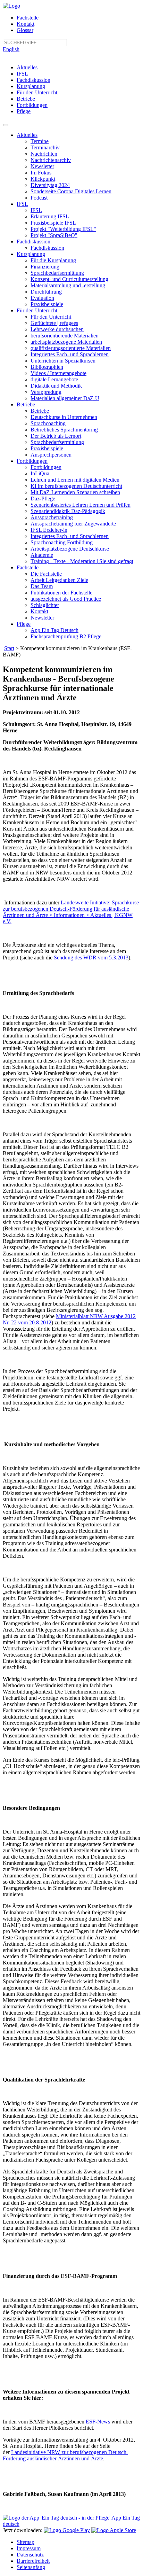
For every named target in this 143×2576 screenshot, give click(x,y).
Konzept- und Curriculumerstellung (69, 279)
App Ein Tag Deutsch (54, 630)
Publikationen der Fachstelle (61, 593)
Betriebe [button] (26, 404)
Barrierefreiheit (33, 2561)
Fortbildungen (32, 105)
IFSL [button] (22, 204)
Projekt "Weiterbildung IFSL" (63, 229)
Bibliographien (47, 367)
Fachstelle (28, 18)
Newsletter (42, 166)
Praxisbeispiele (47, 304)
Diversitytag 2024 (50, 185)
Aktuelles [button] (27, 135)
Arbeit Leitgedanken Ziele (59, 580)
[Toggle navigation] (6, 125)
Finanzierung (45, 267)
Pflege (24, 111)
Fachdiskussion (33, 80)
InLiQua (40, 473)
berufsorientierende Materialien (65, 336)
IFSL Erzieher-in (49, 530)
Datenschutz (30, 2555)
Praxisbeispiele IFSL (53, 223)
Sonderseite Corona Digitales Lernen (71, 191)
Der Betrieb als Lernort (56, 436)
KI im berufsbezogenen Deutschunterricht (76, 486)
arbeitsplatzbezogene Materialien (66, 342)
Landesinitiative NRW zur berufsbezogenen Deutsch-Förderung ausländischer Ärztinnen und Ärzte (65, 2455)
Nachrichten (44, 154)
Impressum (29, 2548)
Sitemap (26, 2542)
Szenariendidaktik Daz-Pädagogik (68, 511)
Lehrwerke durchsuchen (57, 329)
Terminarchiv (45, 147)
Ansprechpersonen (51, 455)
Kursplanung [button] (31, 254)
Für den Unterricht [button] (37, 310)
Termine (40, 141)
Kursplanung (31, 86)
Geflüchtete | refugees (54, 323)
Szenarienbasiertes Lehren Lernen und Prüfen (81, 505)
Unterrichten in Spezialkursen (63, 361)
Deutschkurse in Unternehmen (64, 417)
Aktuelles (27, 67)
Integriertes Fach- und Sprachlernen (70, 354)
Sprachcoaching (48, 423)
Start (9, 648)
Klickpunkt (43, 179)
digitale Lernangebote (54, 379)
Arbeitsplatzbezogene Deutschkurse (70, 549)
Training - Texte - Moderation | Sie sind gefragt (82, 561)
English (11, 49)
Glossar (25, 30)
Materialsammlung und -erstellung (68, 285)
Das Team (42, 586)
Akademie (42, 555)
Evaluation (42, 298)
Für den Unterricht (37, 92)
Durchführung (46, 292)
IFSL (22, 74)
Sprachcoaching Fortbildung (62, 542)
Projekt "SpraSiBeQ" (54, 235)
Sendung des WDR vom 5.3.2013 (91, 958)
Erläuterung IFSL (50, 216)
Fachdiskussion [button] (33, 242)
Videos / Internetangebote (58, 373)
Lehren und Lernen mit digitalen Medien (75, 480)
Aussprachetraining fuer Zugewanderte (73, 524)
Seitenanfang (31, 2567)
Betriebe (26, 99)
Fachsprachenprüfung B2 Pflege (66, 636)
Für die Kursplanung (53, 260)
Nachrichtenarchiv (51, 160)
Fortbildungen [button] (32, 461)
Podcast (39, 198)
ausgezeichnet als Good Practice (66, 599)
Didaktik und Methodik (56, 386)
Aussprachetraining (52, 517)
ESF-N (94, 2422)
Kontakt (26, 24)
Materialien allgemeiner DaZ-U (65, 398)
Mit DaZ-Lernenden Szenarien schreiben (75, 492)
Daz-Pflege (43, 499)
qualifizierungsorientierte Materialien (71, 348)
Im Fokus (41, 173)
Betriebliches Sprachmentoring (64, 430)
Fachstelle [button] (28, 567)
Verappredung (46, 392)
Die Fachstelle (46, 574)
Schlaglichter (45, 605)
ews (106, 2422)
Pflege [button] (24, 624)
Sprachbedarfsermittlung (57, 273)
